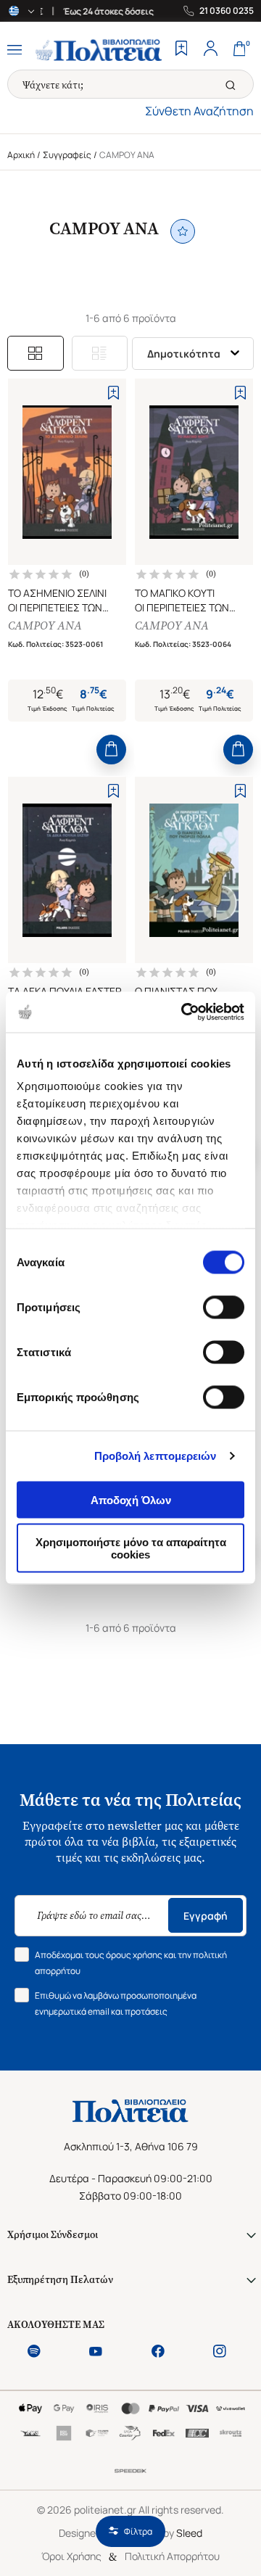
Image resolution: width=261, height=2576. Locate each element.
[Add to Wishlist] (113, 393)
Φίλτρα (138, 2531)
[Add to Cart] (111, 750)
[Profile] (210, 50)
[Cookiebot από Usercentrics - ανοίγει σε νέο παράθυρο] (184, 1012)
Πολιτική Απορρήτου (172, 2556)
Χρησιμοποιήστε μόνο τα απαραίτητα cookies (131, 1548)
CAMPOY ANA (45, 626)
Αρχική (21, 155)
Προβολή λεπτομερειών (156, 1456)
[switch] (224, 1307)
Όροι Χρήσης (71, 2556)
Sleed (189, 2533)
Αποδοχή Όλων (131, 1499)
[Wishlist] (181, 50)
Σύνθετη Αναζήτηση (199, 111)
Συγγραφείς (67, 155)
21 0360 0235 (227, 11)
